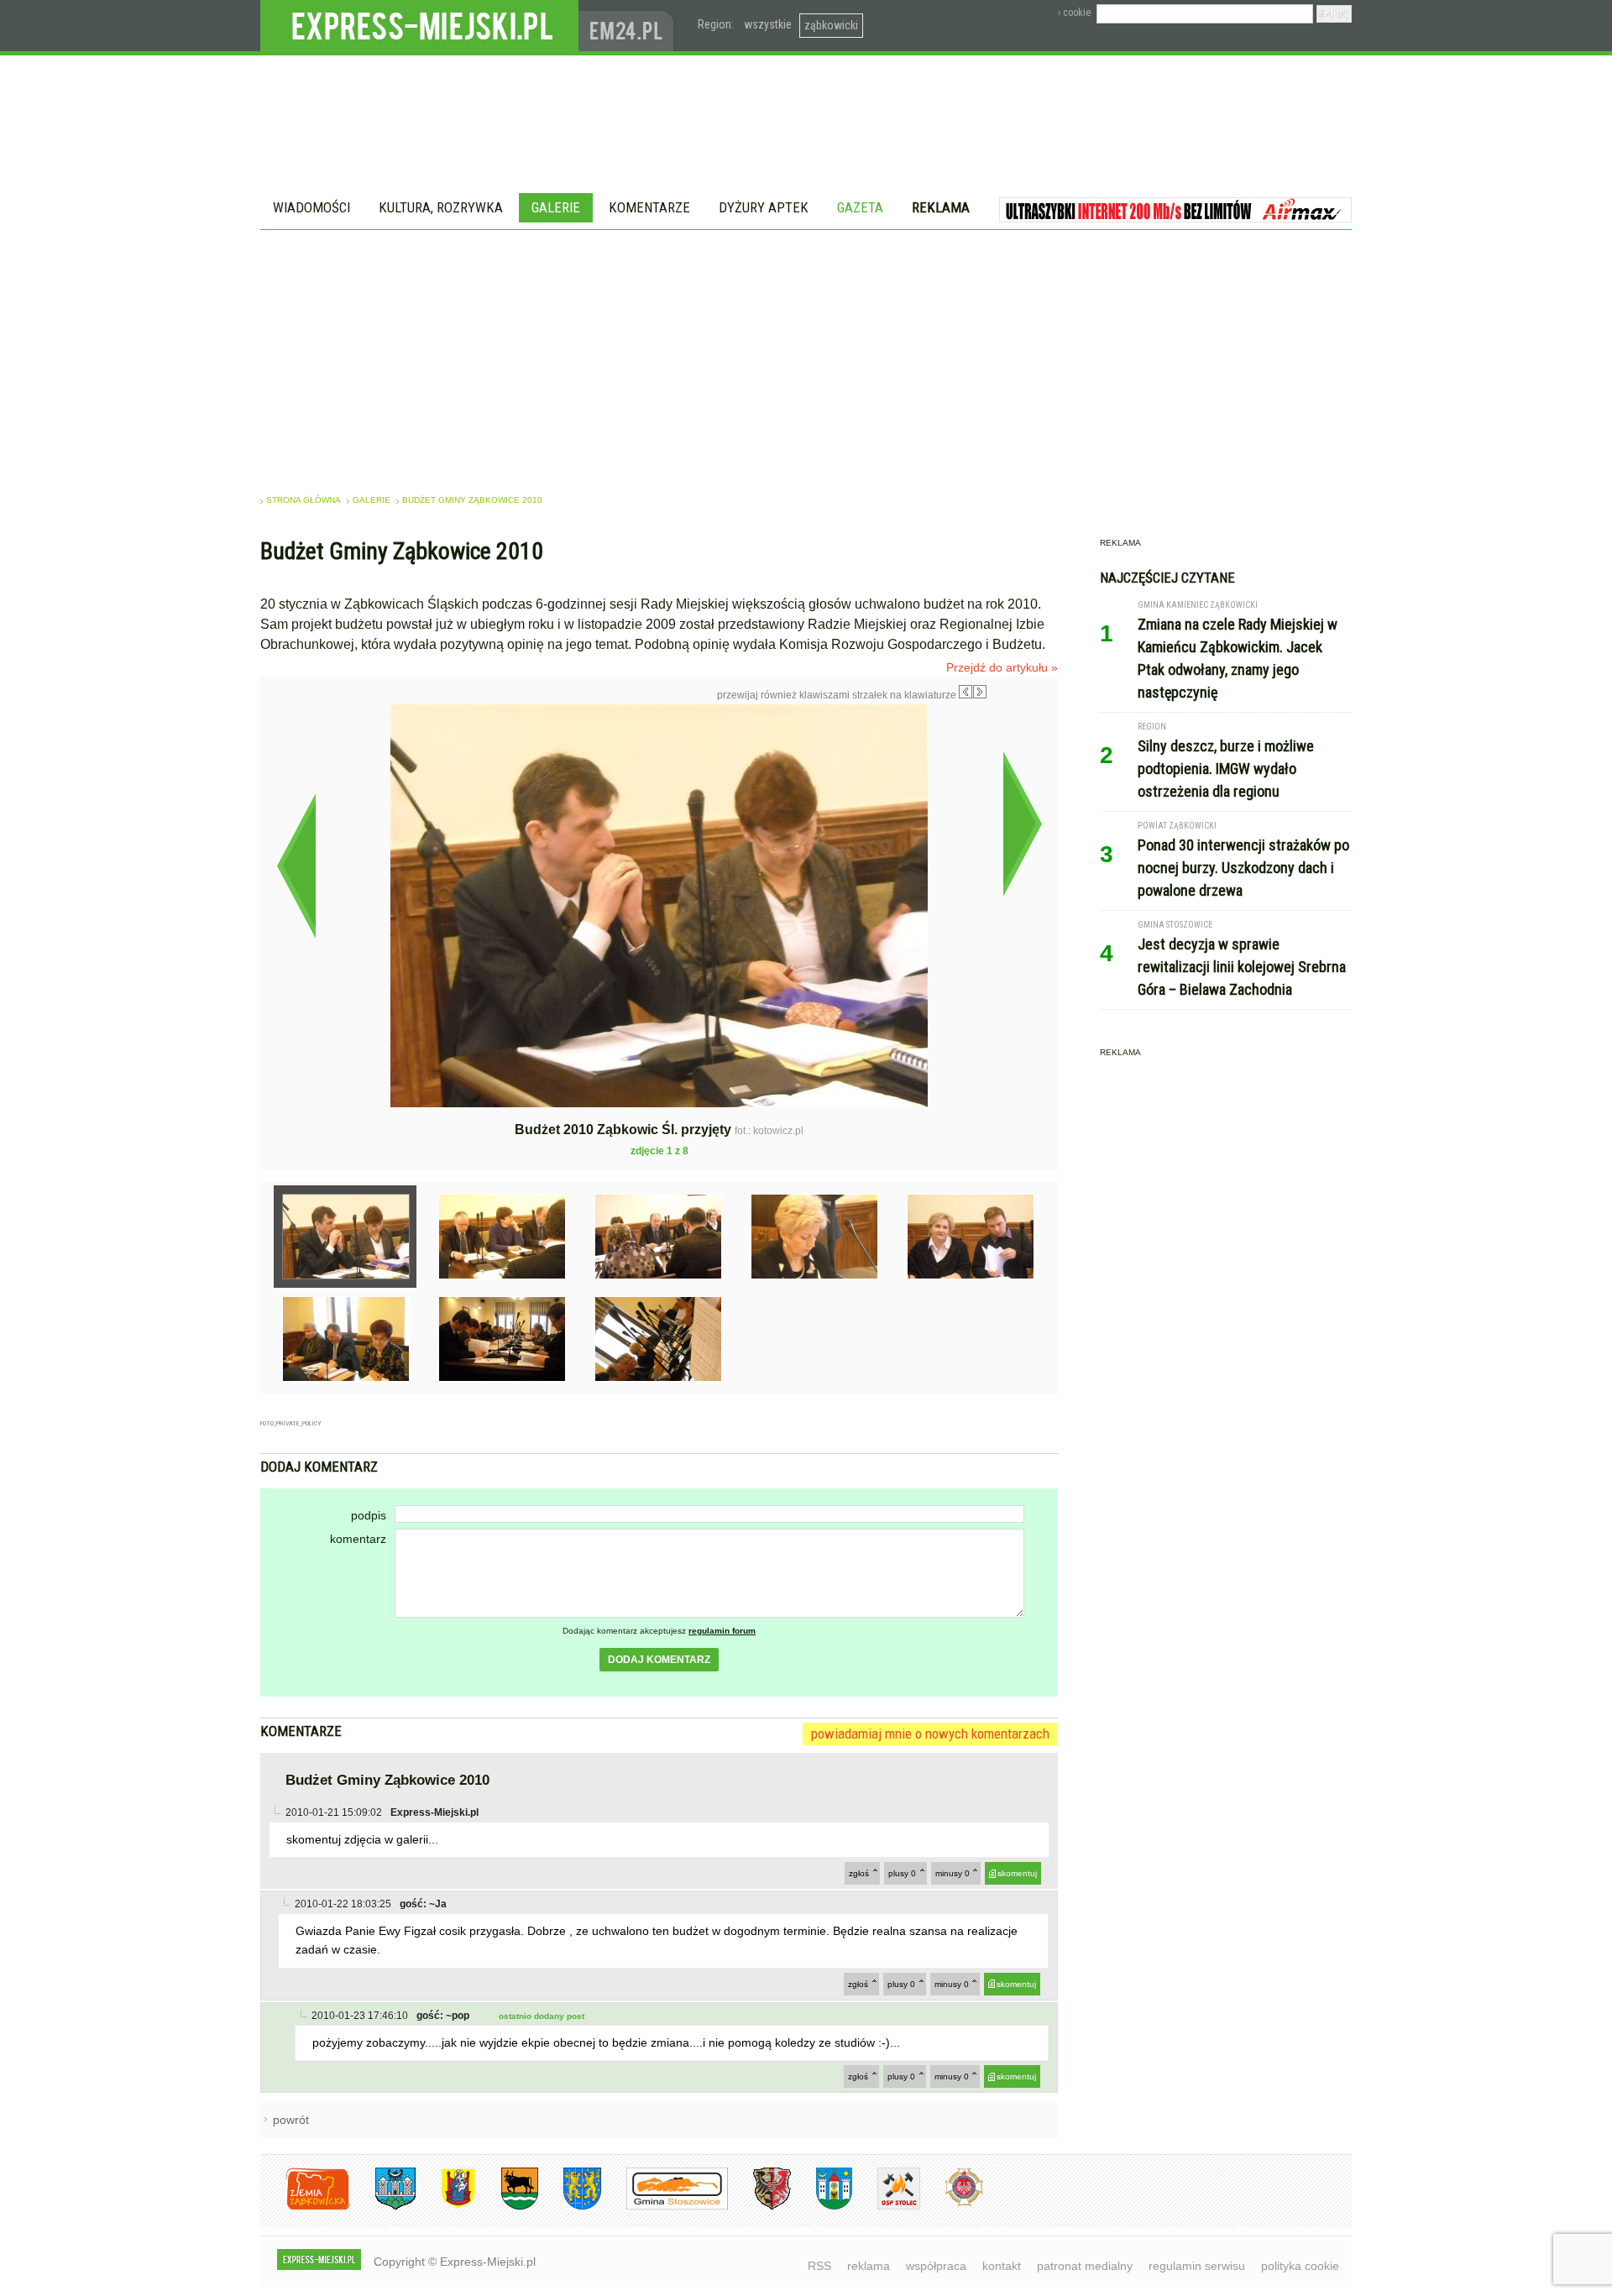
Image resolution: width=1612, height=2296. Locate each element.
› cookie (1074, 13)
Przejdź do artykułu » (1002, 667)
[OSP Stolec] (886, 2207)
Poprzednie (296, 866)
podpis (369, 1515)
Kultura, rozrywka (441, 207)
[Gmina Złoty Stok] (759, 2207)
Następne (1022, 824)
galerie (372, 500)
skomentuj (1017, 1873)
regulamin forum (722, 1631)
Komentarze (649, 207)
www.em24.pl (630, 26)
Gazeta (860, 207)
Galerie (556, 207)
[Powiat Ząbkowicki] (305, 2207)
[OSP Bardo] (952, 2204)
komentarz (358, 1539)
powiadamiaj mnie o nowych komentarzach (930, 1734)
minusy (953, 1873)
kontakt (1002, 2266)
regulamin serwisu (1197, 2266)
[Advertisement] (806, 356)
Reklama (941, 207)
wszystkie (768, 24)
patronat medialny (1085, 2266)
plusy (902, 1873)
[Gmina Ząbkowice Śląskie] (383, 2207)
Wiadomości (311, 207)
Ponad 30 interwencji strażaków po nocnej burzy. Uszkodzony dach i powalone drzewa (1243, 868)
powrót (291, 2120)
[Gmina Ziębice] (822, 2207)
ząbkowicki (831, 25)
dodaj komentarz (659, 1660)
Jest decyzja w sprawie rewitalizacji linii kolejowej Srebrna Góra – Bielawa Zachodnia (1242, 967)
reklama (869, 2266)
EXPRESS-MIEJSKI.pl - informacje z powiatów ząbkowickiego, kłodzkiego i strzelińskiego (419, 26)
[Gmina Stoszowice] (665, 2207)
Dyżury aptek (764, 207)
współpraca (936, 2266)
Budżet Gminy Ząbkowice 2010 (472, 500)
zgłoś (859, 1873)
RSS (819, 2266)
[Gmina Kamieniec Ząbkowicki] (570, 2207)
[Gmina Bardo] (446, 2207)
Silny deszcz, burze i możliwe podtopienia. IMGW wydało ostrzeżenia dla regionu (1226, 769)
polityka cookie (1300, 2266)
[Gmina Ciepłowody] (507, 2207)
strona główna (304, 500)
